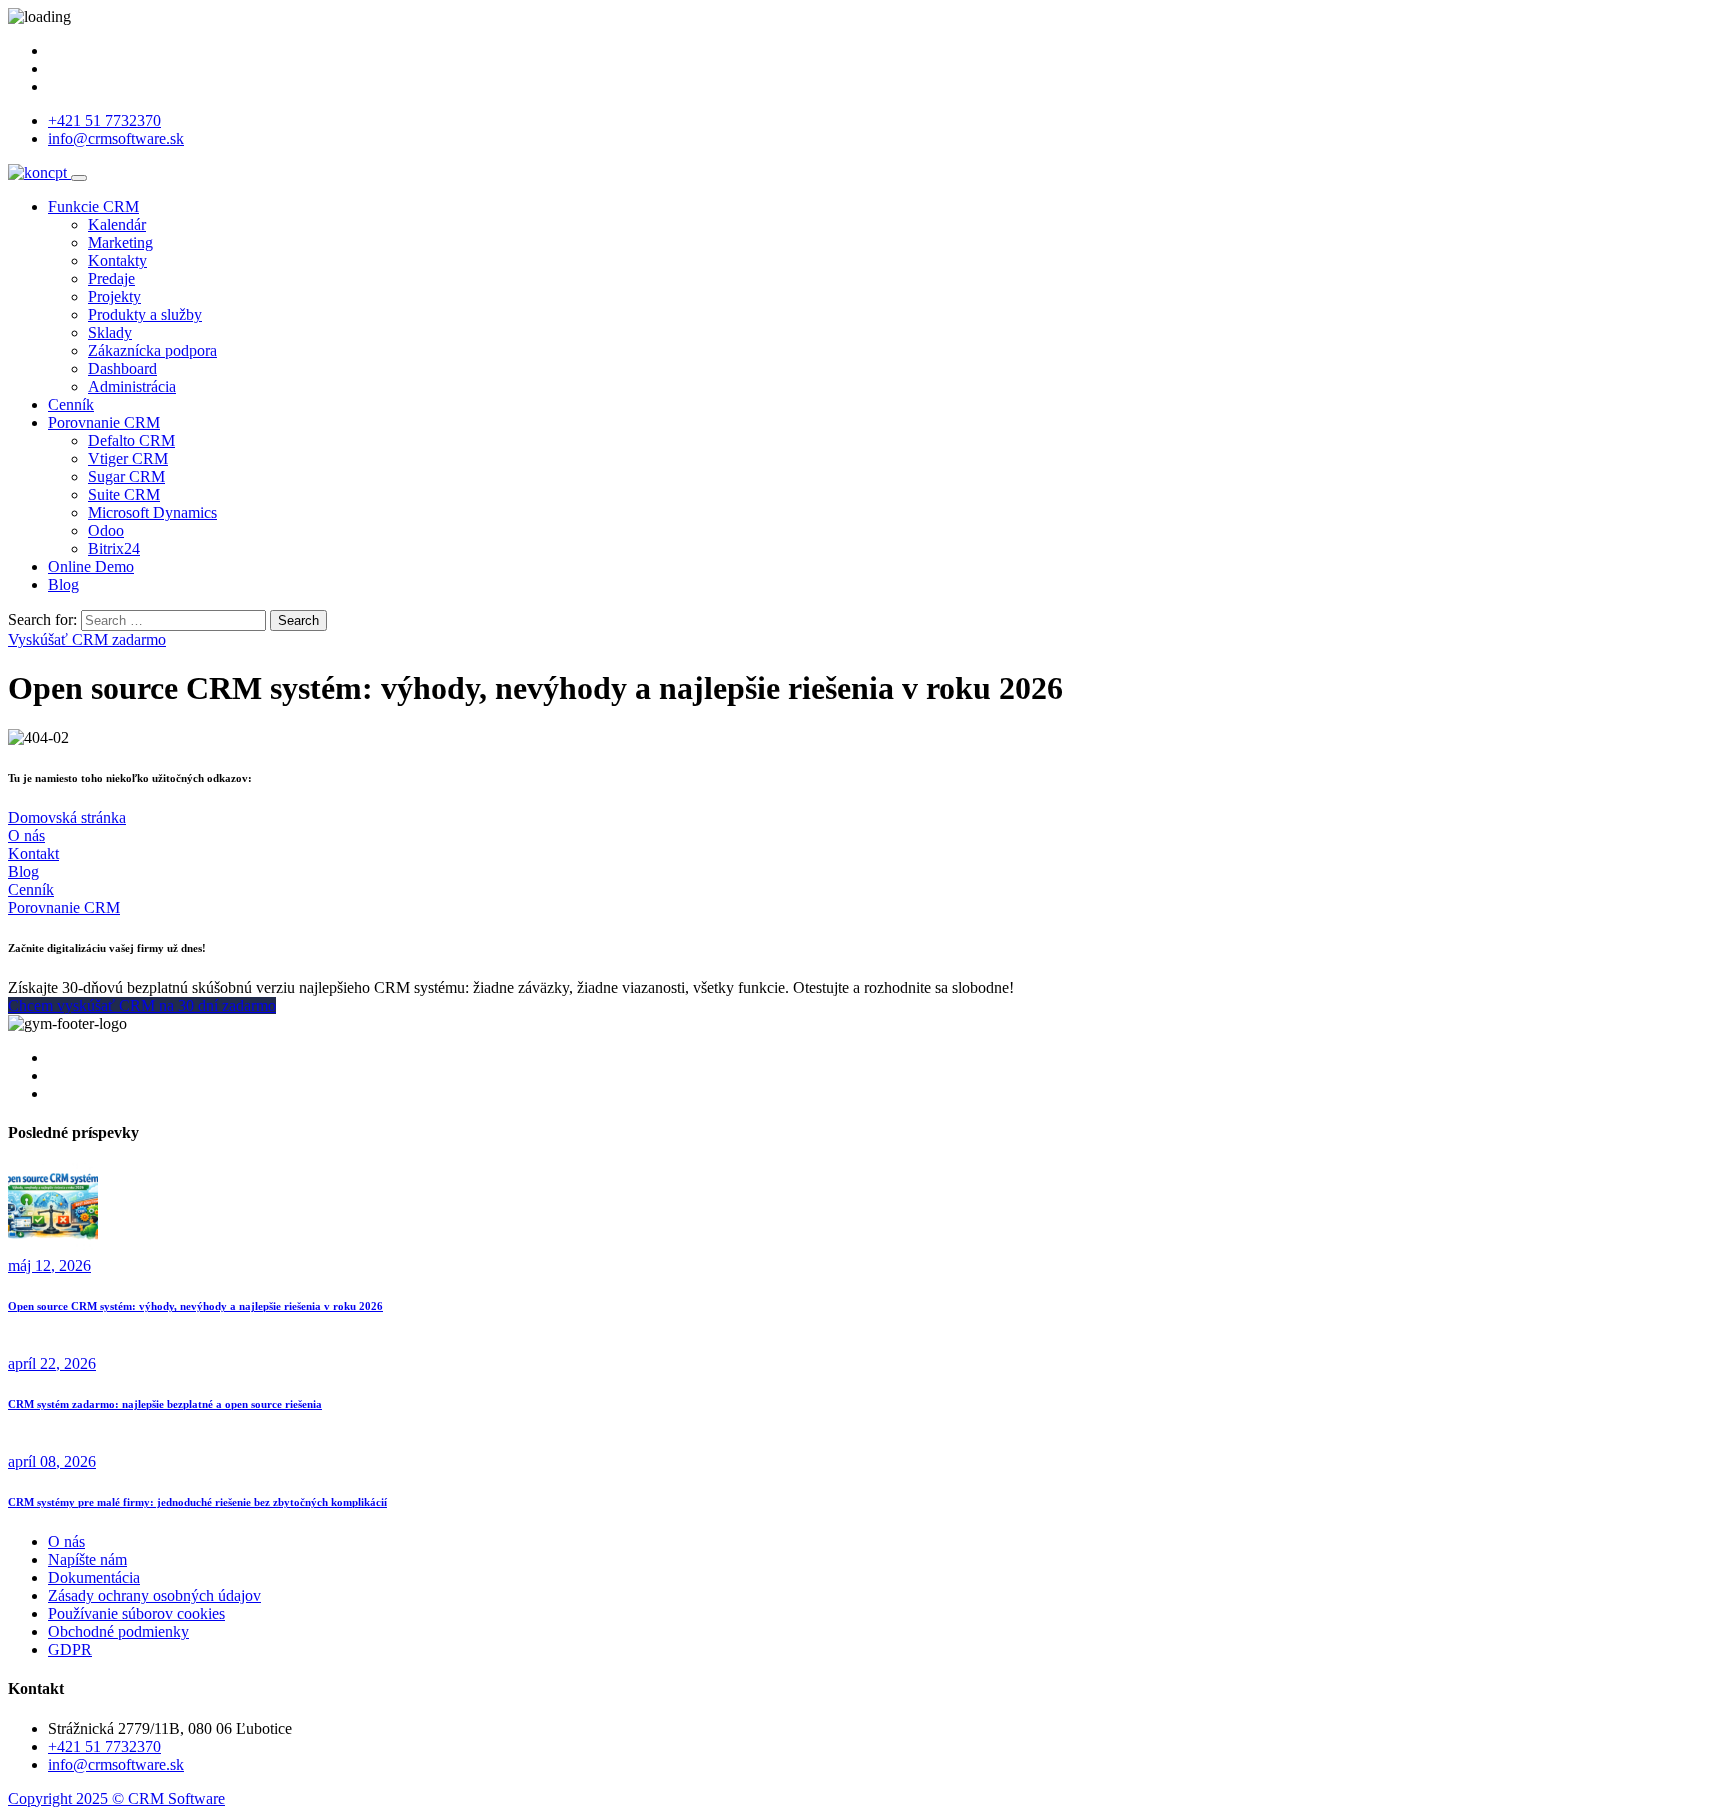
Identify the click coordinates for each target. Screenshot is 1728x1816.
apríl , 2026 (52, 1363)
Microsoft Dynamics (152, 512)
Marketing (120, 242)
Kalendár (117, 224)
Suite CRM (124, 494)
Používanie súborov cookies (136, 1613)
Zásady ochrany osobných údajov (154, 1595)
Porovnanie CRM (104, 422)
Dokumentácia (94, 1577)
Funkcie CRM (93, 206)
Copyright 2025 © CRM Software (116, 1798)
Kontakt (33, 853)
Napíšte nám (87, 1559)
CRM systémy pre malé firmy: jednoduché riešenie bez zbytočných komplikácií (197, 1502)
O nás (26, 835)
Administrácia (132, 386)
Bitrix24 (114, 548)
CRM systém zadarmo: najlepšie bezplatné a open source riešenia (165, 1404)
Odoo (106, 530)
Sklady (110, 332)
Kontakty (117, 260)
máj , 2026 (49, 1265)
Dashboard (122, 368)
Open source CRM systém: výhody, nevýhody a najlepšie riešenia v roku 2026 (195, 1306)
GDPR (70, 1649)
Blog (63, 584)
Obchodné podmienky (118, 1631)
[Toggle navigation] (79, 178)
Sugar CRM (126, 476)
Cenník (71, 404)
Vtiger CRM (128, 458)
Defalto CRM (131, 440)
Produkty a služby (145, 314)
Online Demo (91, 566)
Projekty (114, 296)
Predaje (111, 278)
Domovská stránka (67, 817)
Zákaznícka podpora (152, 350)
